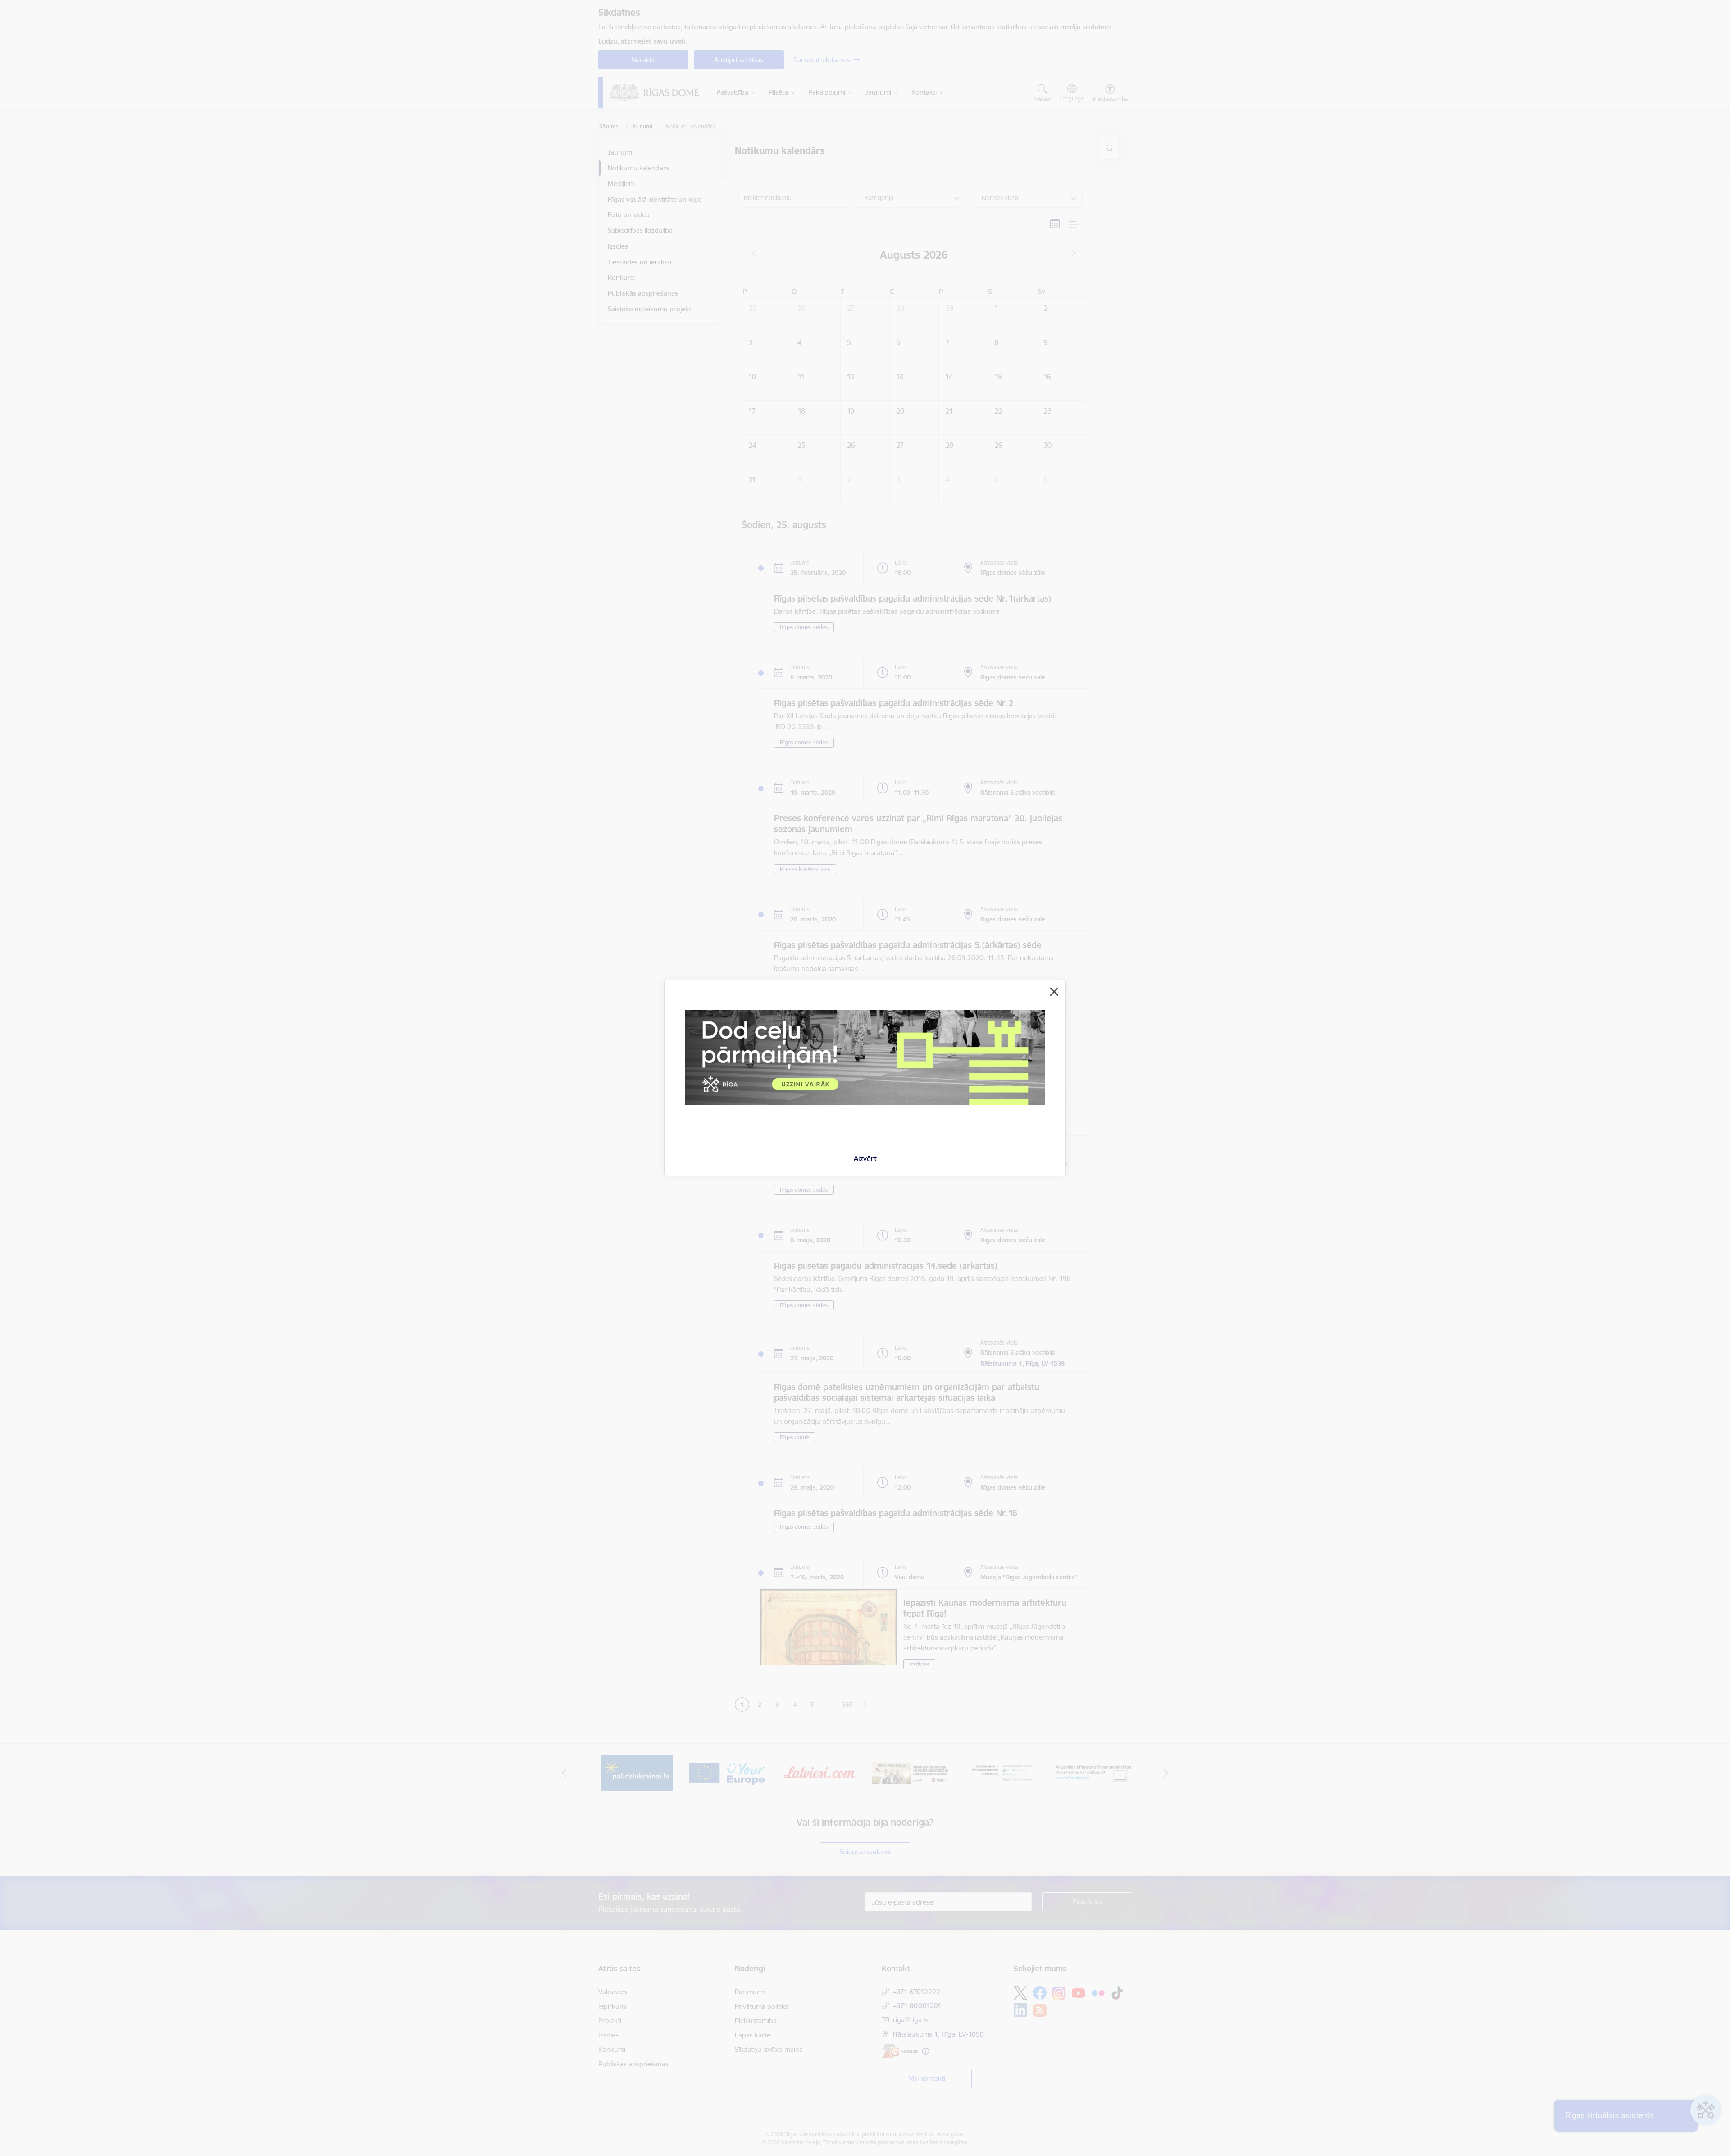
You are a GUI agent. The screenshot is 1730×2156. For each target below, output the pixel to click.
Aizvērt (865, 1158)
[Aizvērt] (1054, 992)
